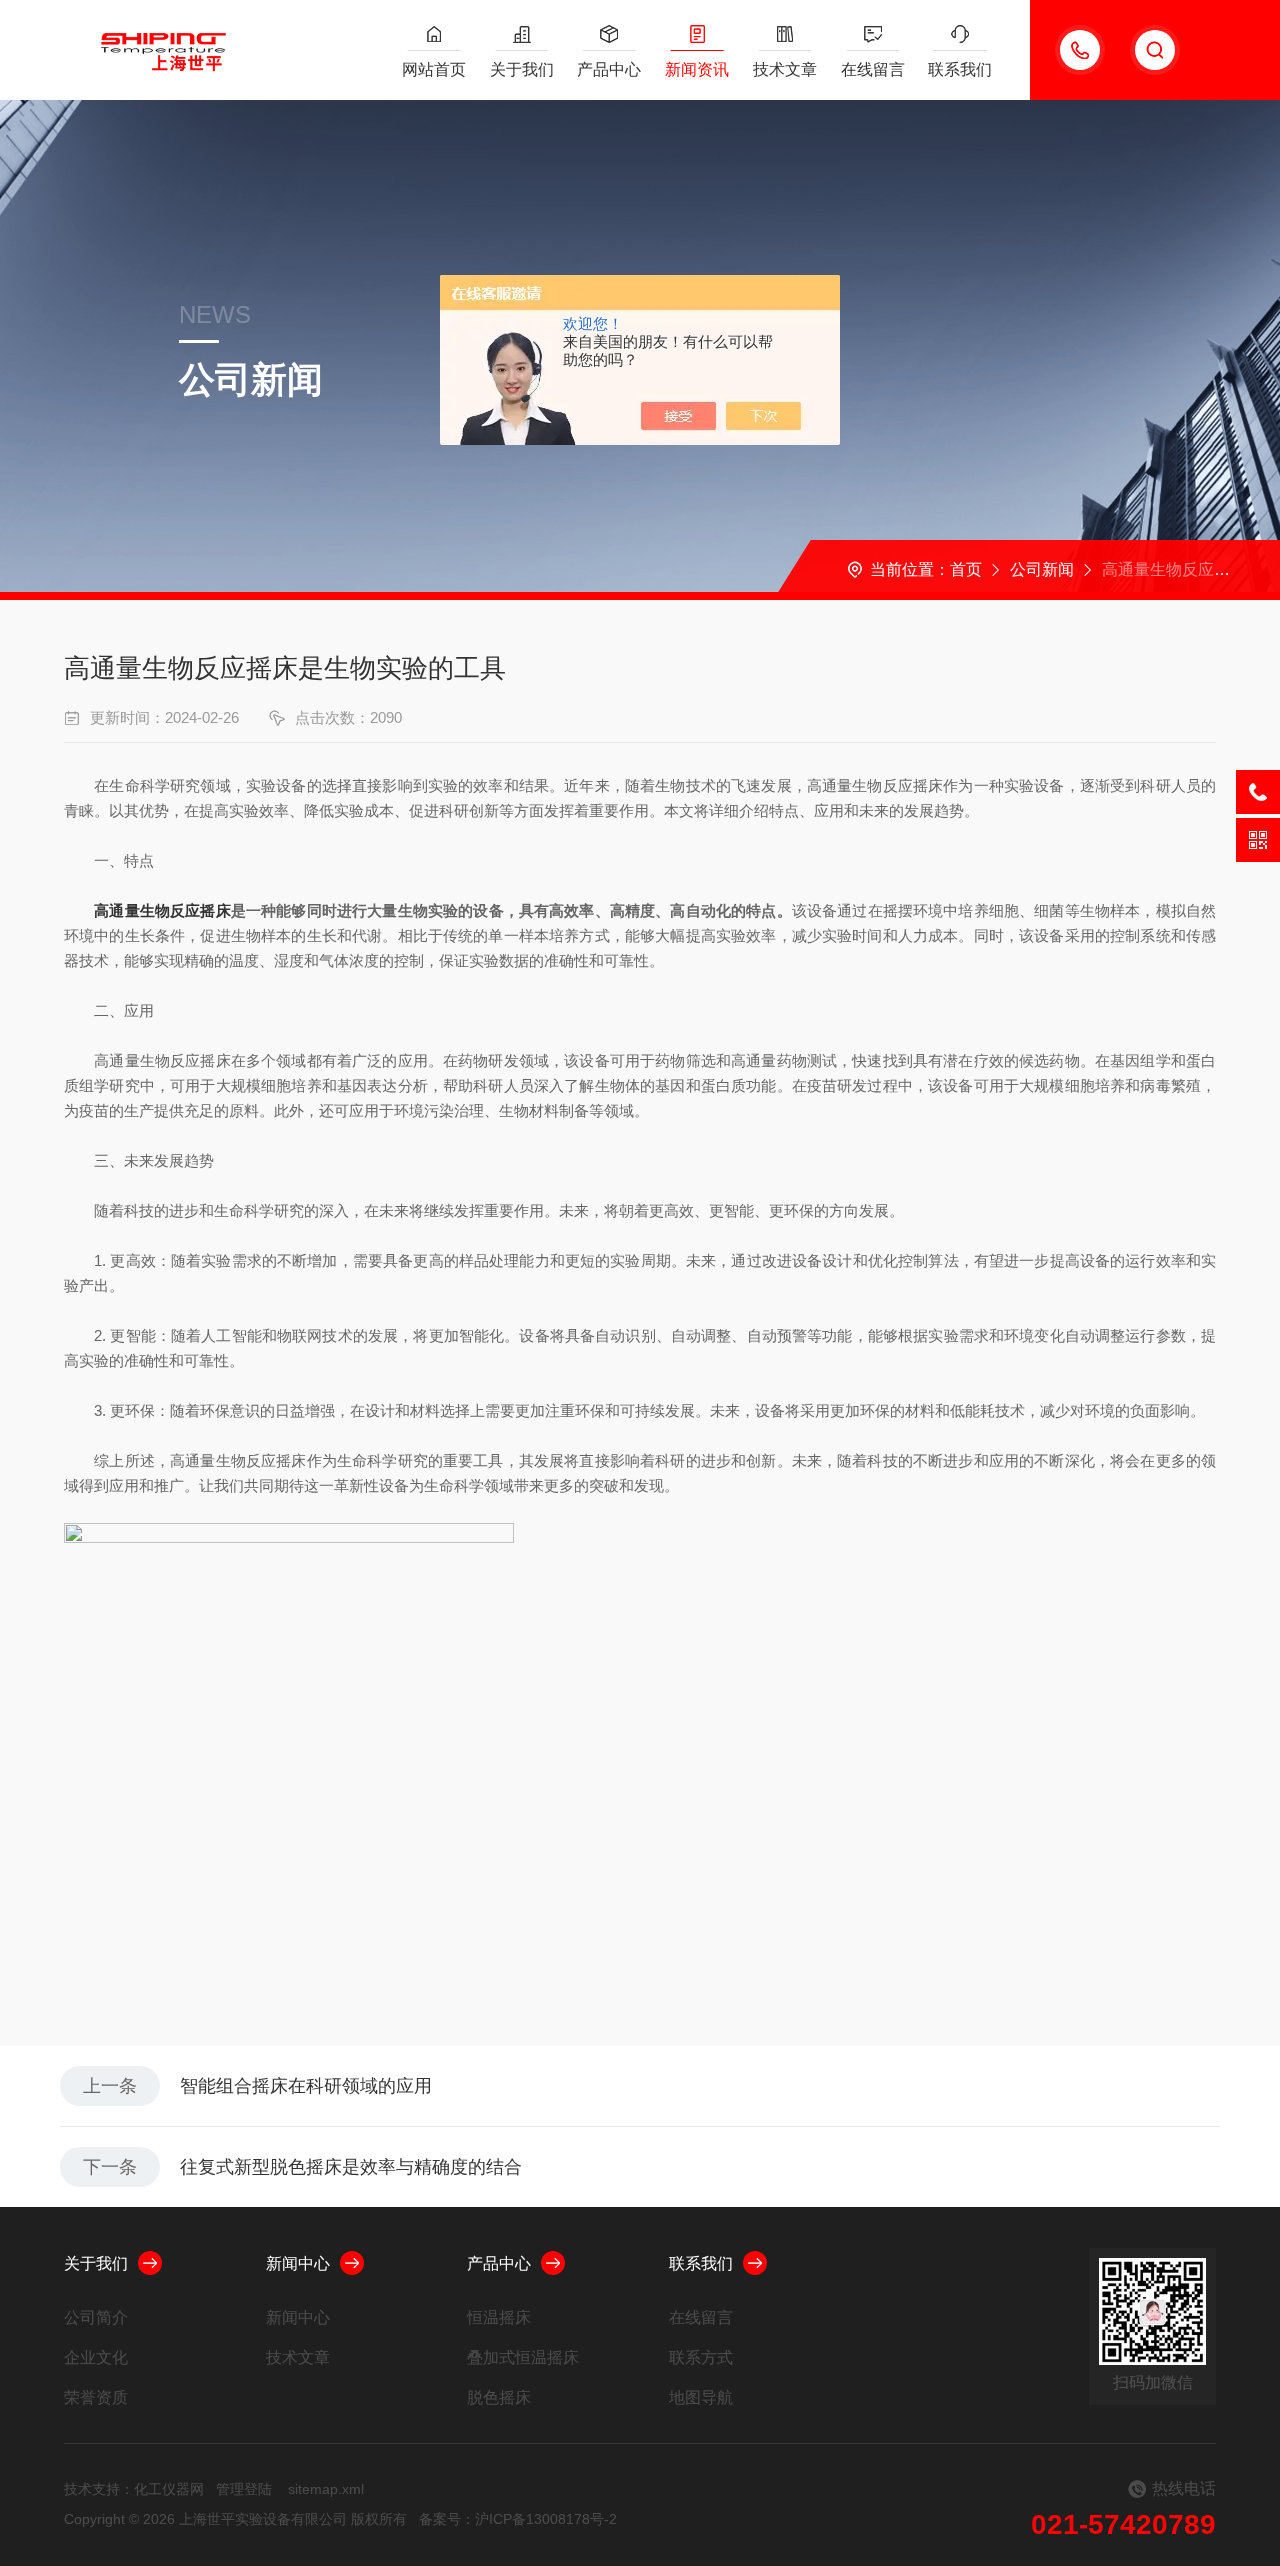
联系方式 (701, 2357)
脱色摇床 (499, 2397)
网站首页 (434, 69)
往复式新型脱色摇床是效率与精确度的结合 (351, 2167)
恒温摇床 (499, 2317)
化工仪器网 (169, 2489)
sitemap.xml (326, 2489)
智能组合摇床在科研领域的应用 (306, 2086)
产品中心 (609, 69)
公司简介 (96, 2317)
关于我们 (522, 69)
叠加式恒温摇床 (523, 2357)
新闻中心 (298, 2263)
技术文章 (785, 69)
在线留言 (873, 69)
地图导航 (701, 2397)
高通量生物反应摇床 (162, 910)
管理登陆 (244, 2489)
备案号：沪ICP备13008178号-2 (518, 2519)
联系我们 (960, 69)
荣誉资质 (96, 2397)
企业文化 (96, 2357)
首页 (966, 569)
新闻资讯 (697, 69)
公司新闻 (1042, 569)
